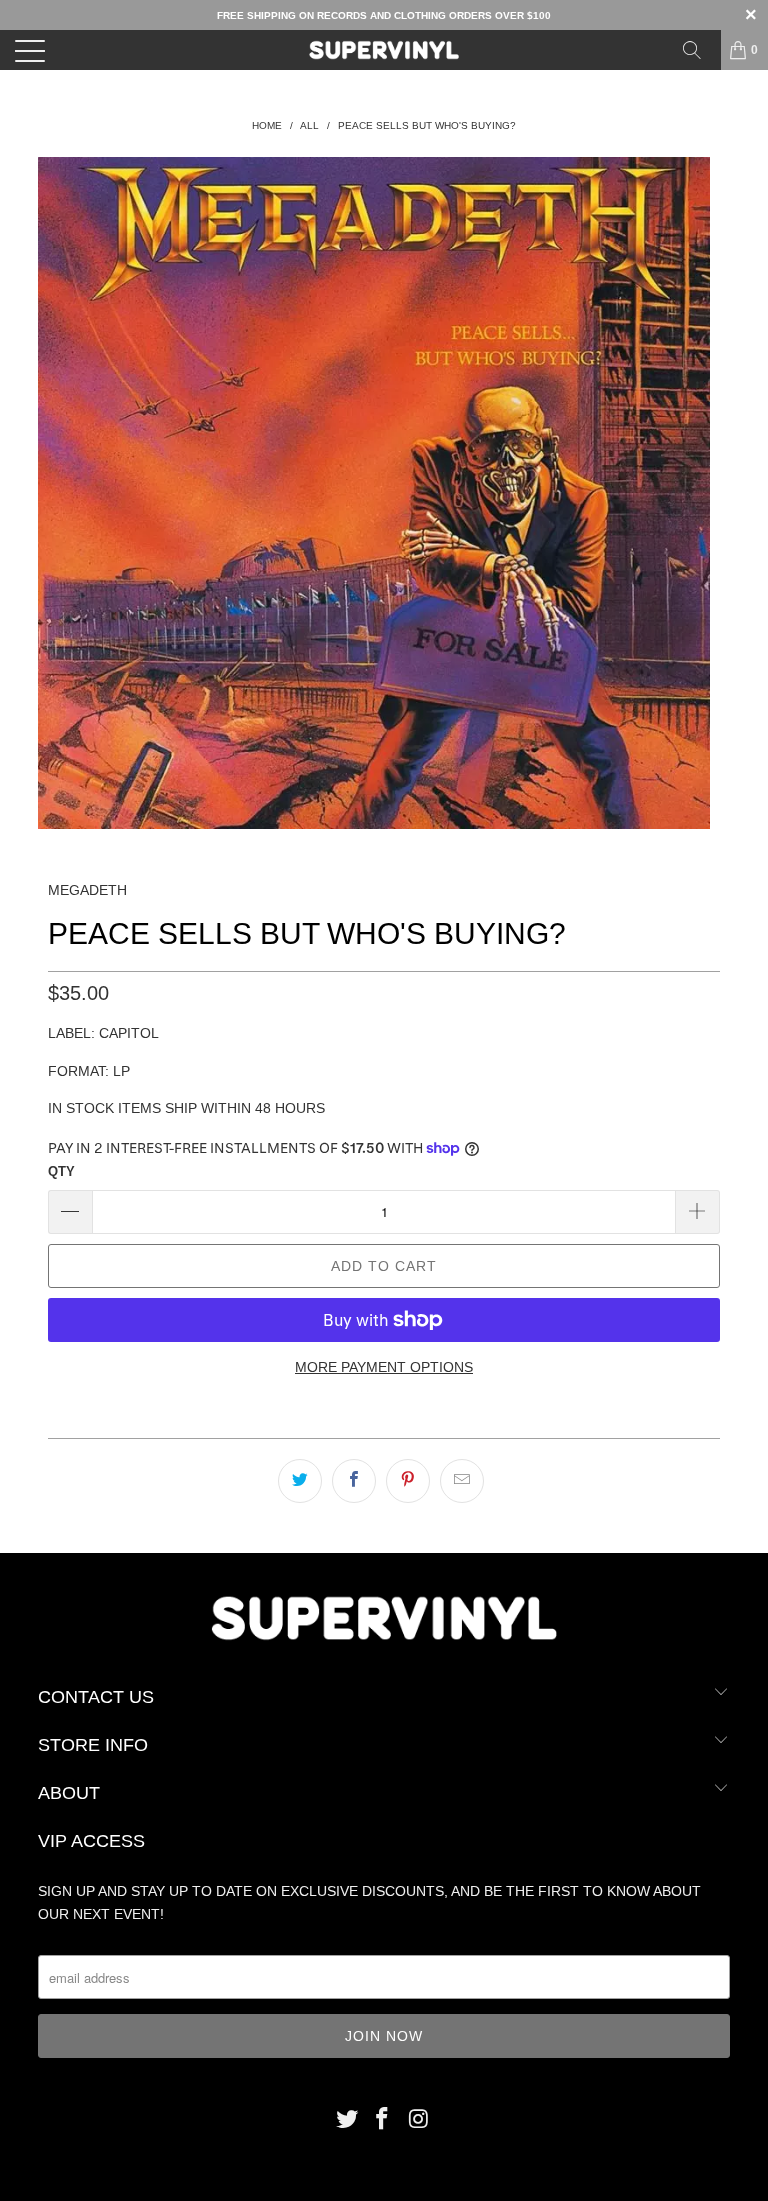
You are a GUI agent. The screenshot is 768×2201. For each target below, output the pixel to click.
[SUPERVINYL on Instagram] (419, 2120)
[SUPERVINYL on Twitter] (347, 2120)
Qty (61, 1171)
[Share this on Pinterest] (408, 1481)
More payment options (384, 1367)
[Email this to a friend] (462, 1481)
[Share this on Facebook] (354, 1481)
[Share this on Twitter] (300, 1481)
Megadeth (87, 890)
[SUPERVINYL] (384, 50)
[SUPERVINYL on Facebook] (383, 2120)
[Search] (699, 50)
